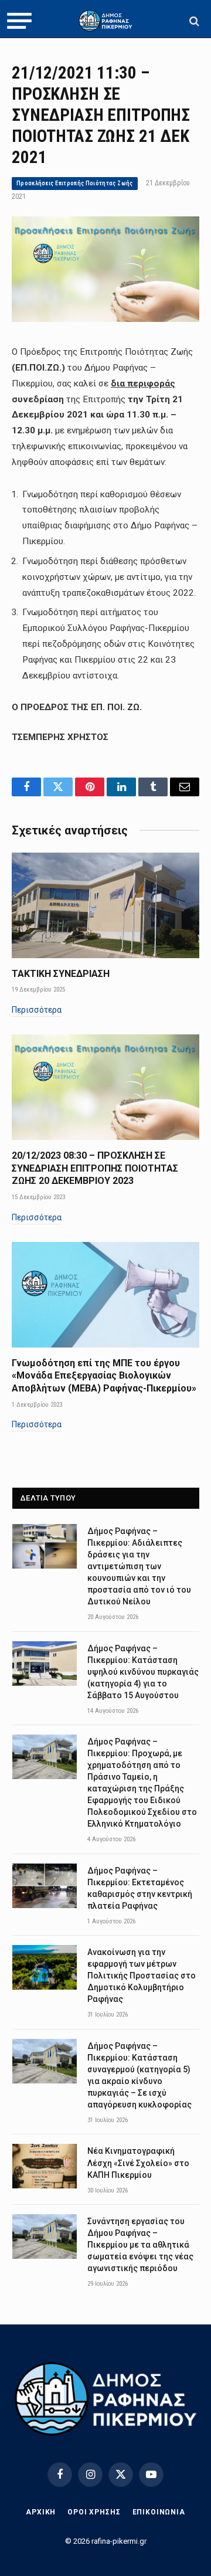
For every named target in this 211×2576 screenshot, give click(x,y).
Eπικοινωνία (159, 2512)
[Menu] (19, 21)
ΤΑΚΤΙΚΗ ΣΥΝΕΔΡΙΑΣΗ (61, 974)
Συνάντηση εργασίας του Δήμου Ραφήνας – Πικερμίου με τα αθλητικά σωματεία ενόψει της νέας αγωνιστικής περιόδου (140, 2245)
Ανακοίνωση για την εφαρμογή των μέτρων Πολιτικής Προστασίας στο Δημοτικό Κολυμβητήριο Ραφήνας (142, 1976)
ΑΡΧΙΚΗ (41, 2512)
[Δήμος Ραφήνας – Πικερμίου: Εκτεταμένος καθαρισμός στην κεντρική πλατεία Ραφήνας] (45, 1886)
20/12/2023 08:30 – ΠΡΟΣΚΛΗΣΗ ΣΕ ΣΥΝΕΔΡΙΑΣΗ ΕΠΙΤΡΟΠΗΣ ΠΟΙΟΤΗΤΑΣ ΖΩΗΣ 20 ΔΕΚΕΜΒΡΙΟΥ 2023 (95, 1168)
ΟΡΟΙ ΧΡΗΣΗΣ (94, 2512)
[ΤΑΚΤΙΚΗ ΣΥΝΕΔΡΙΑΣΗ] (105, 905)
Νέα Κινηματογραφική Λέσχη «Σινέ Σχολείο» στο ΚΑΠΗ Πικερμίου (138, 2163)
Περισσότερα (37, 1010)
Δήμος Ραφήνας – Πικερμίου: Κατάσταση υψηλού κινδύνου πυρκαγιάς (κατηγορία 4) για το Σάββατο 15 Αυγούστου (143, 1672)
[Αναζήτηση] (193, 21)
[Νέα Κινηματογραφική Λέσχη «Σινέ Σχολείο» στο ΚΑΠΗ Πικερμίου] (45, 2166)
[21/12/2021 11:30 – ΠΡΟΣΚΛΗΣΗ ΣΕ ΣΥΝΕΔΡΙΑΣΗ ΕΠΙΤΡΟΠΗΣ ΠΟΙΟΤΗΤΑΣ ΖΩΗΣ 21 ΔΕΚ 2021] (105, 319)
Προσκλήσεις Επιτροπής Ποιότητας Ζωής (75, 183)
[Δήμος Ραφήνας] (105, 21)
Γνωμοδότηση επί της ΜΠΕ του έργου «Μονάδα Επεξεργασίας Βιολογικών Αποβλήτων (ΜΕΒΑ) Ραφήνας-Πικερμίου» (104, 1376)
